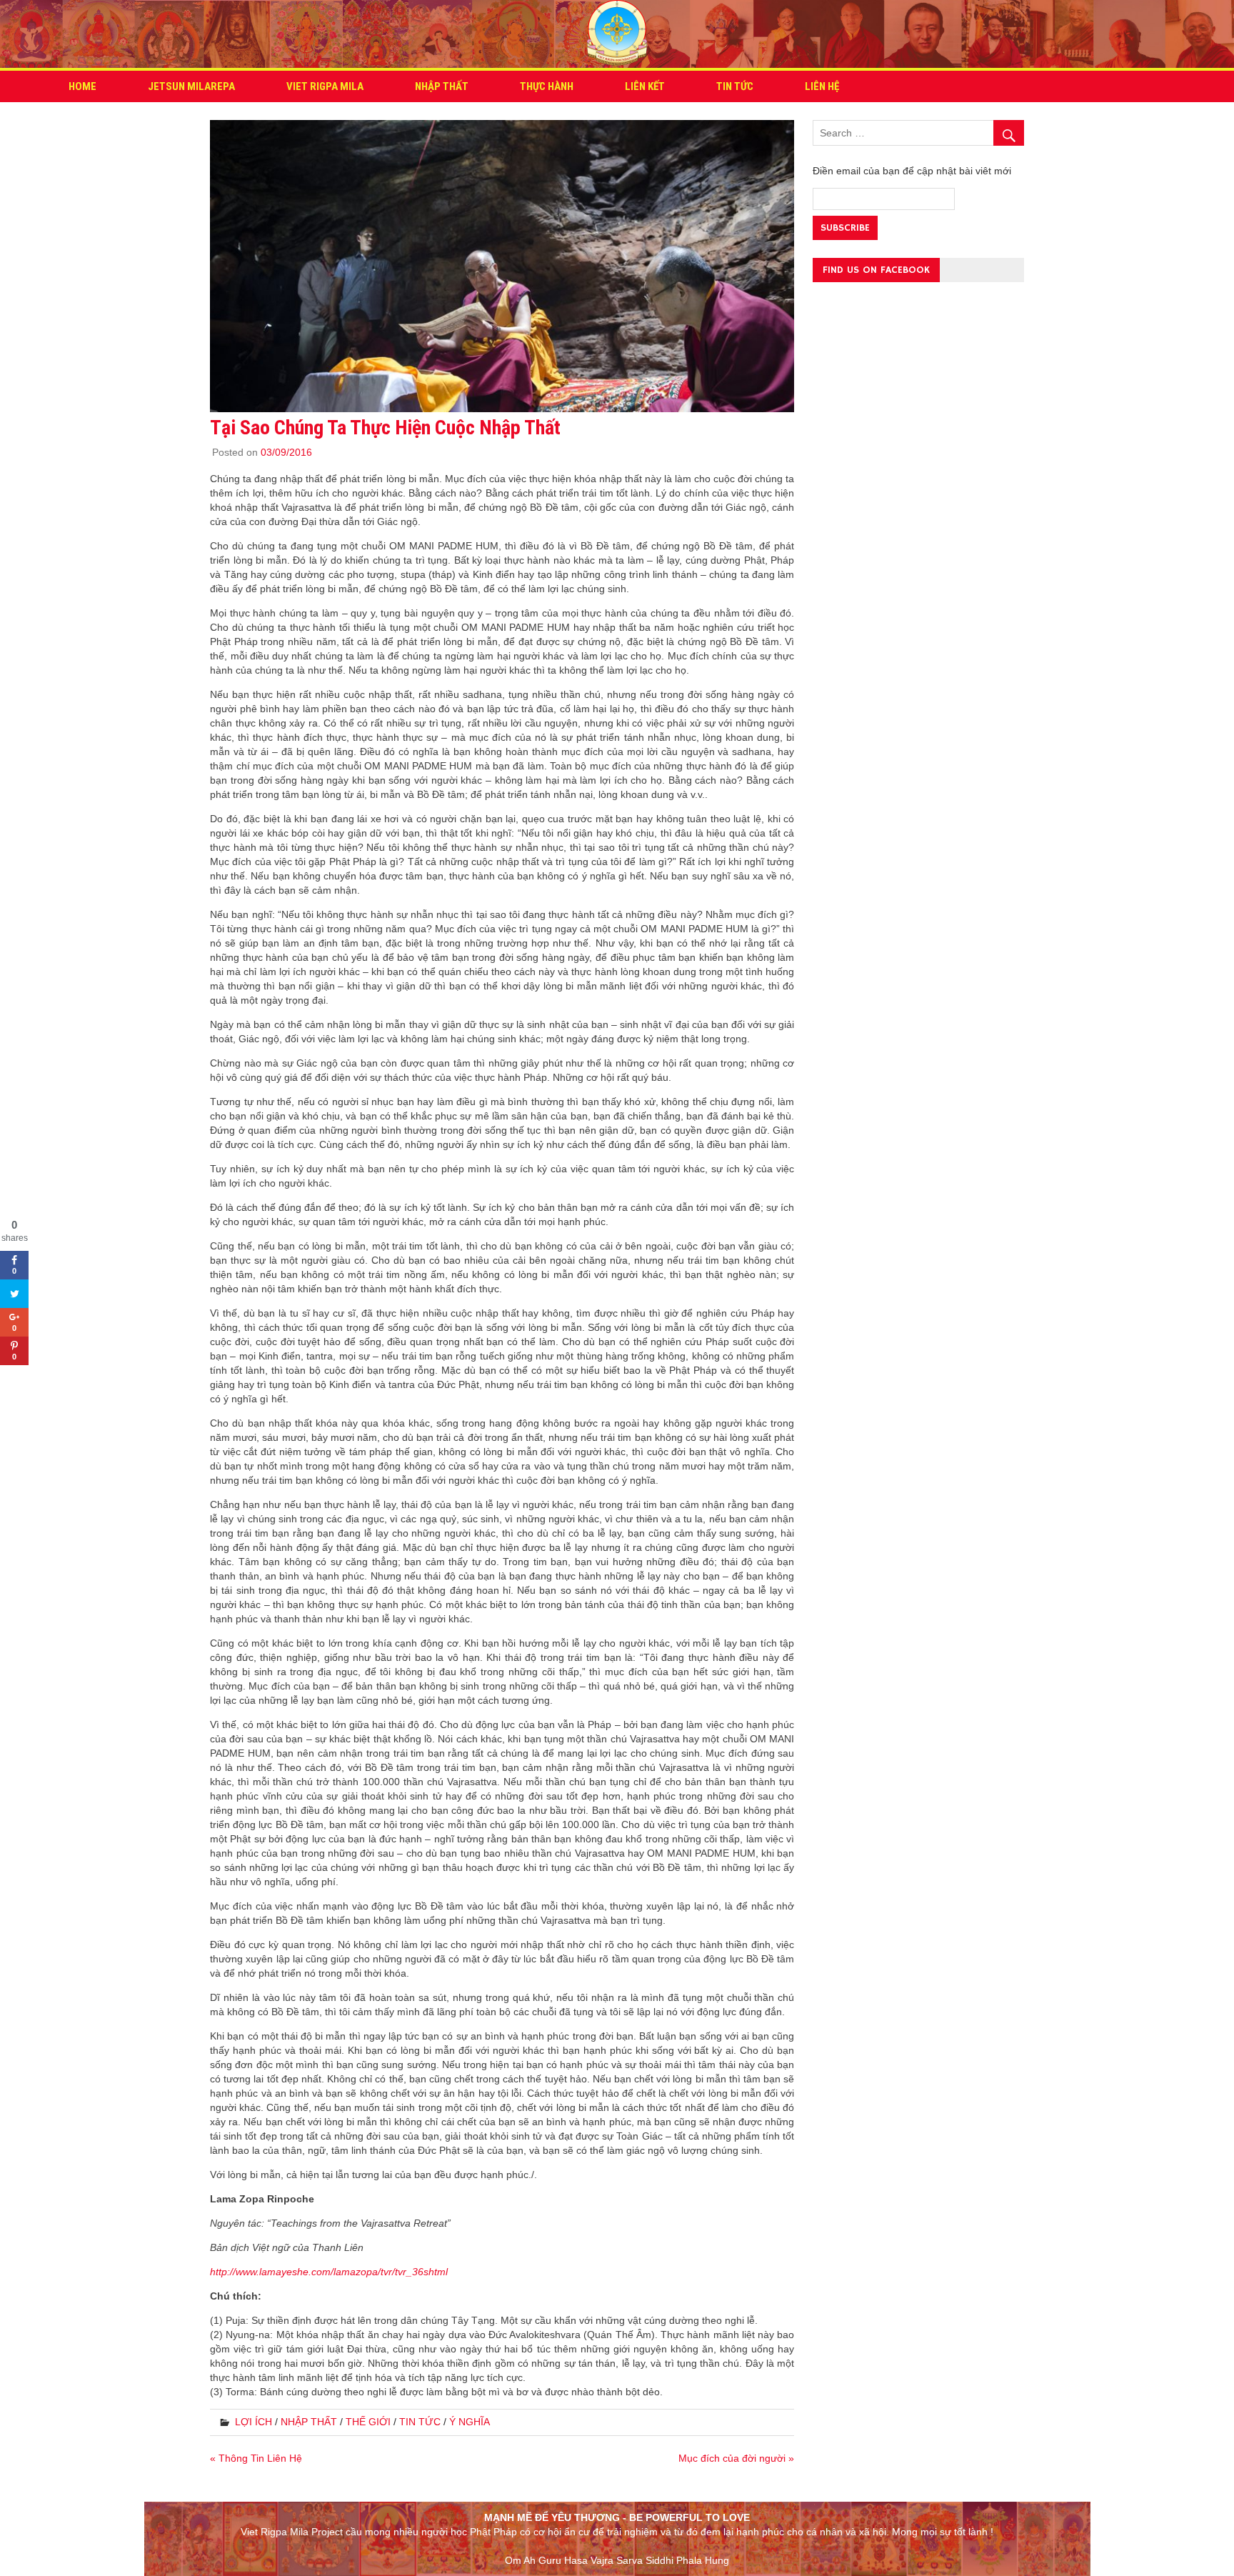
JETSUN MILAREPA (191, 86)
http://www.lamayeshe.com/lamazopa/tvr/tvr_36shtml (329, 2272)
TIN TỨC (735, 86)
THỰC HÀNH (547, 86)
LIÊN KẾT (645, 86)
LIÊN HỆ (822, 86)
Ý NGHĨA (470, 2422)
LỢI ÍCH (254, 2422)
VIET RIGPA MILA (325, 86)
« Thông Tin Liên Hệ (256, 2458)
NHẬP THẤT (442, 86)
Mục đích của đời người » (736, 2458)
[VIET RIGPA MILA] (617, 60)
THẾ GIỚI (368, 2422)
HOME (82, 86)
